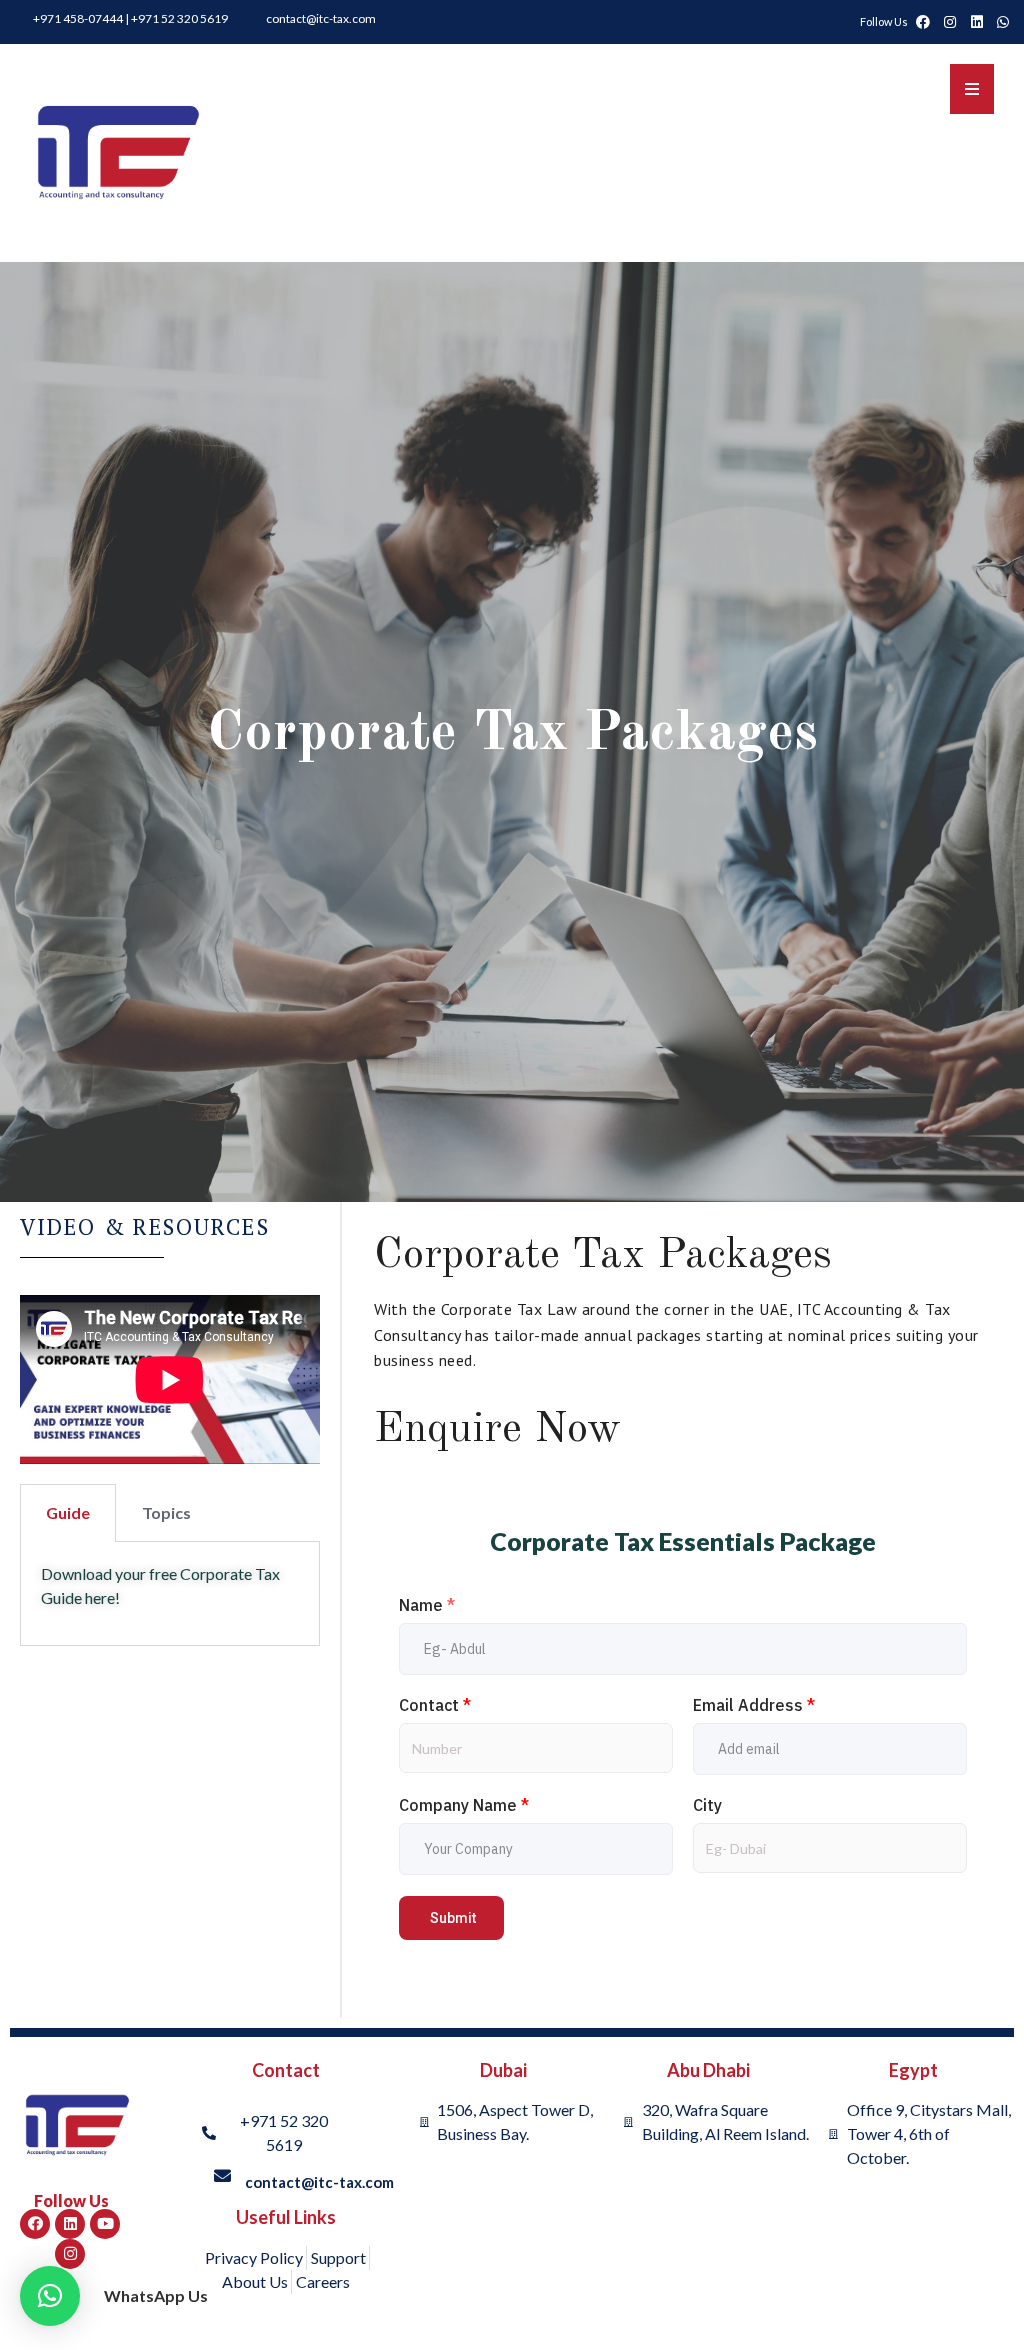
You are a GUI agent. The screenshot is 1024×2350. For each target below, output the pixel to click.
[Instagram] (70, 2254)
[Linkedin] (70, 2224)
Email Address (754, 1705)
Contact (435, 1705)
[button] (50, 2296)
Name (427, 1605)
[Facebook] (35, 2224)
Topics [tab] (166, 1512)
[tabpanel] (170, 1593)
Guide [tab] (68, 1512)
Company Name (464, 1805)
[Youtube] (105, 2224)
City (707, 1805)
